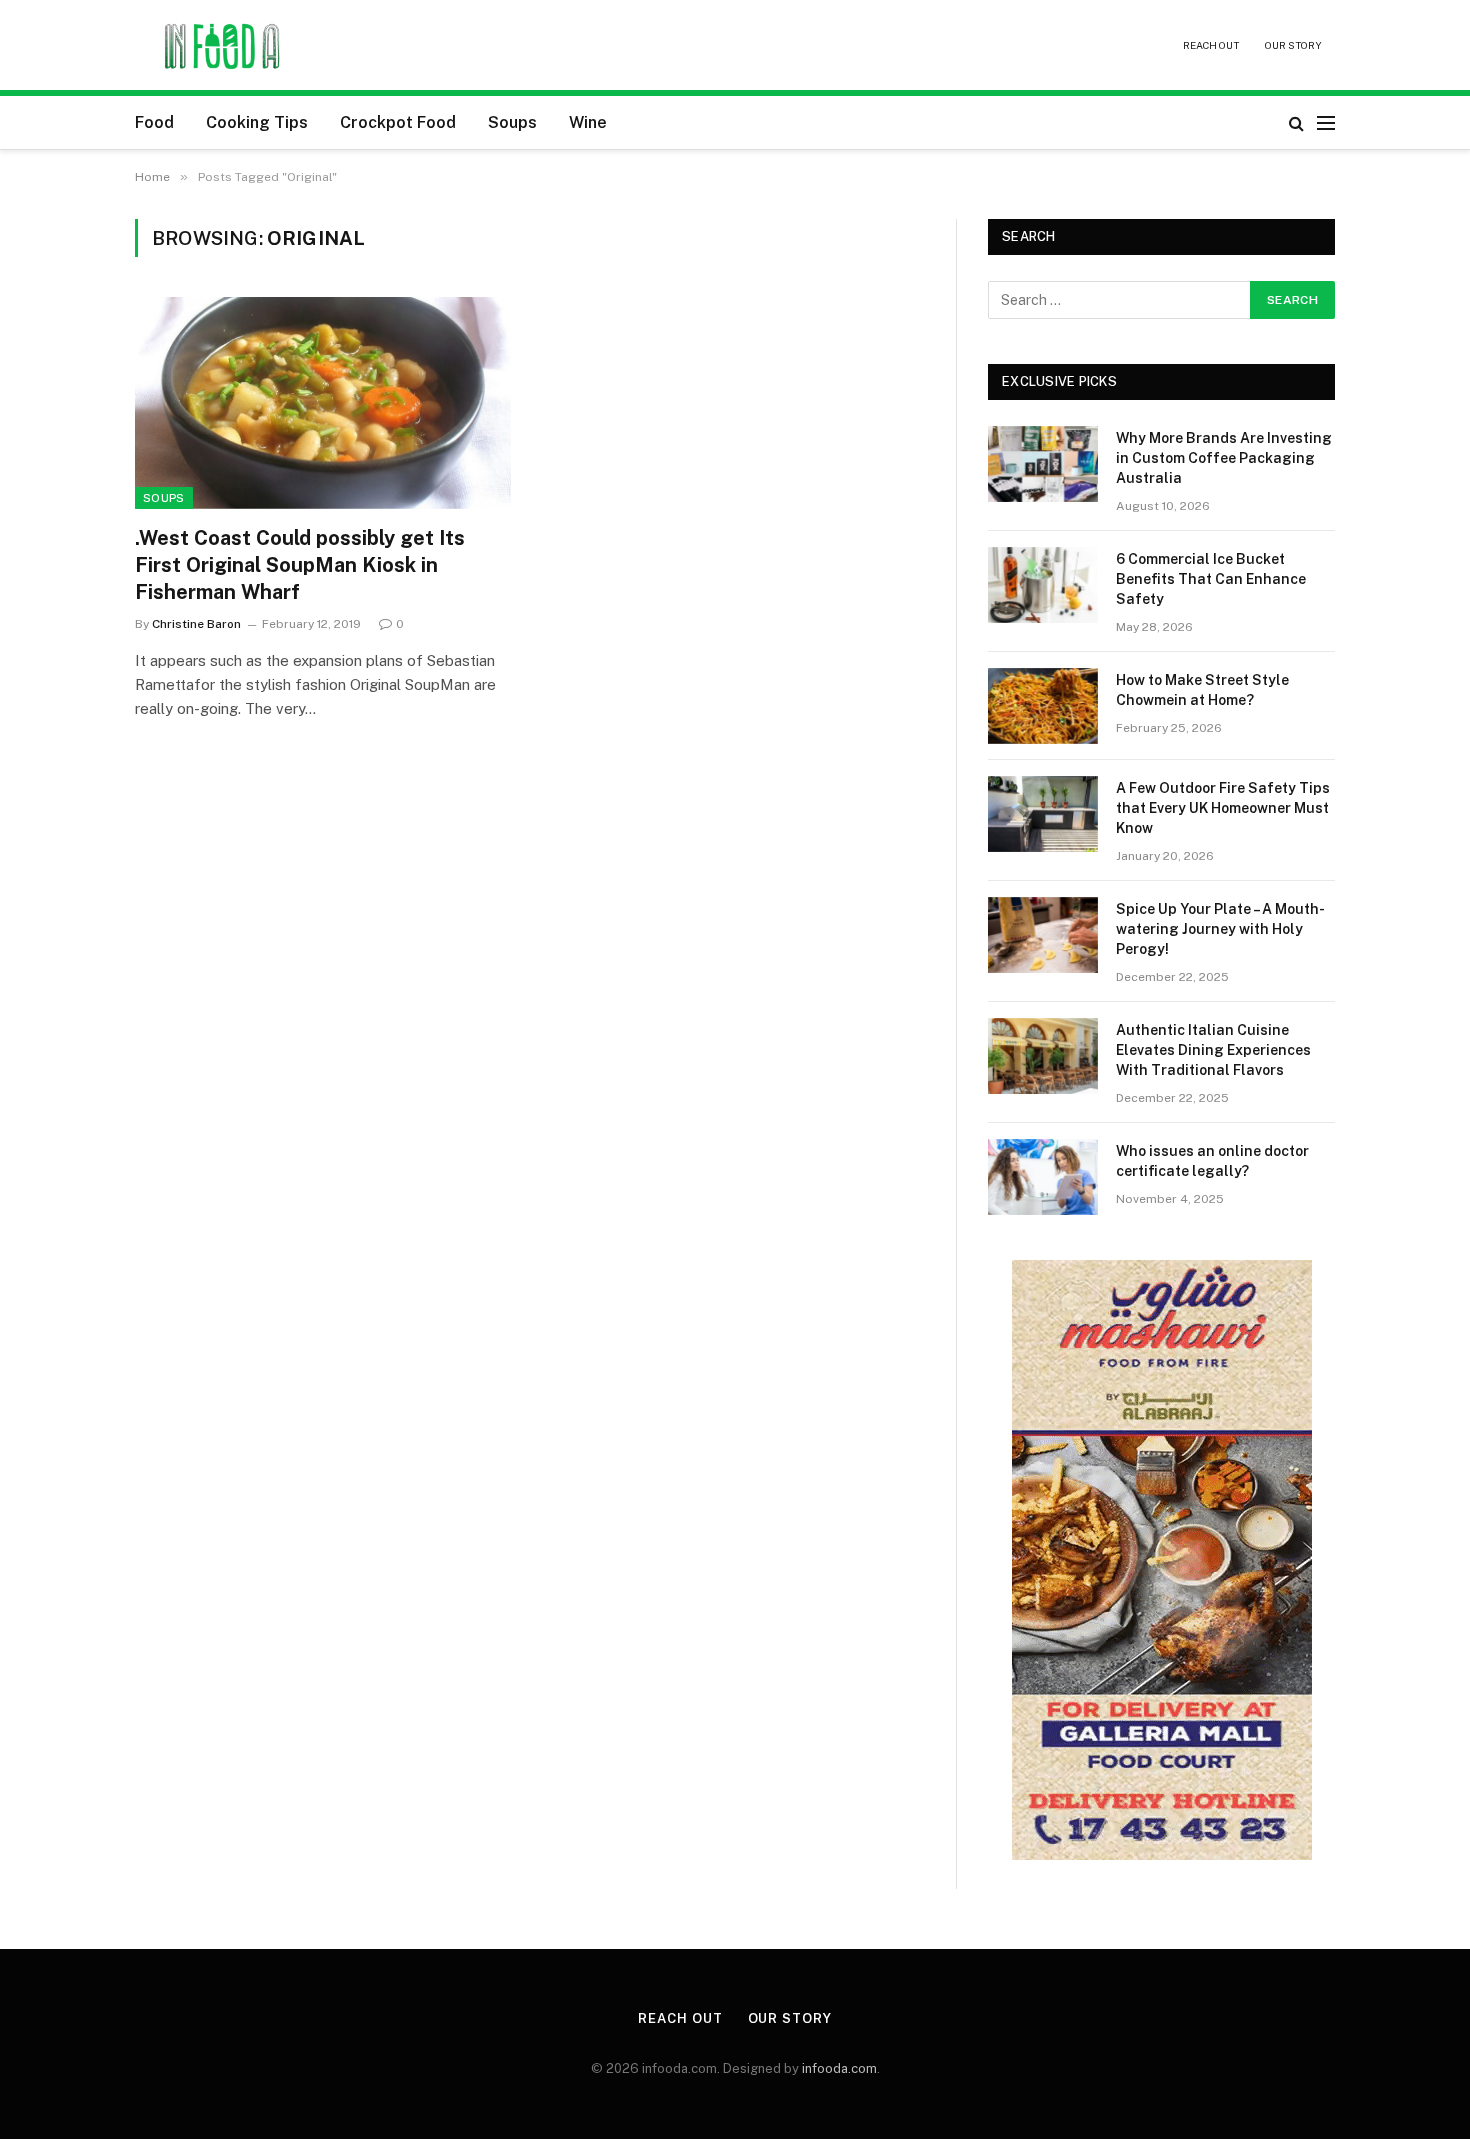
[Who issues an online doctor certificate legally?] (1043, 1177)
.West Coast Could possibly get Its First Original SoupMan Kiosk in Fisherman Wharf (300, 565)
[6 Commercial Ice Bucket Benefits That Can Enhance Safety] (1043, 585)
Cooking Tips (257, 122)
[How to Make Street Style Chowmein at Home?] (1043, 706)
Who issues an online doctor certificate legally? (1212, 1161)
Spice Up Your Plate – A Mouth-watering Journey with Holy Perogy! (1220, 929)
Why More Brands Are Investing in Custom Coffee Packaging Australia (1224, 458)
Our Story (1293, 45)
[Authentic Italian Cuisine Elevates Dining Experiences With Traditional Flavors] (1043, 1056)
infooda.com (839, 2068)
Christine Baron (196, 624)
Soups (512, 122)
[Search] (1296, 122)
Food (154, 122)
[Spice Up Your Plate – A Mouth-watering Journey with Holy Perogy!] (1043, 935)
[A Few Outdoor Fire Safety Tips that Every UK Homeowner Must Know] (1043, 814)
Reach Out (1211, 45)
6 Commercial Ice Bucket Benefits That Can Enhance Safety (1211, 579)
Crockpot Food (398, 122)
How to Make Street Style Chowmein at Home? (1202, 690)
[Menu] (1326, 122)
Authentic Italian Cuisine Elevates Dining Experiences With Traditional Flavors (1213, 1050)
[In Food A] (224, 45)
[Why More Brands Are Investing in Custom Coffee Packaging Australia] (1043, 464)
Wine (588, 122)
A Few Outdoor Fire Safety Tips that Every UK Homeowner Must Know (1223, 808)
